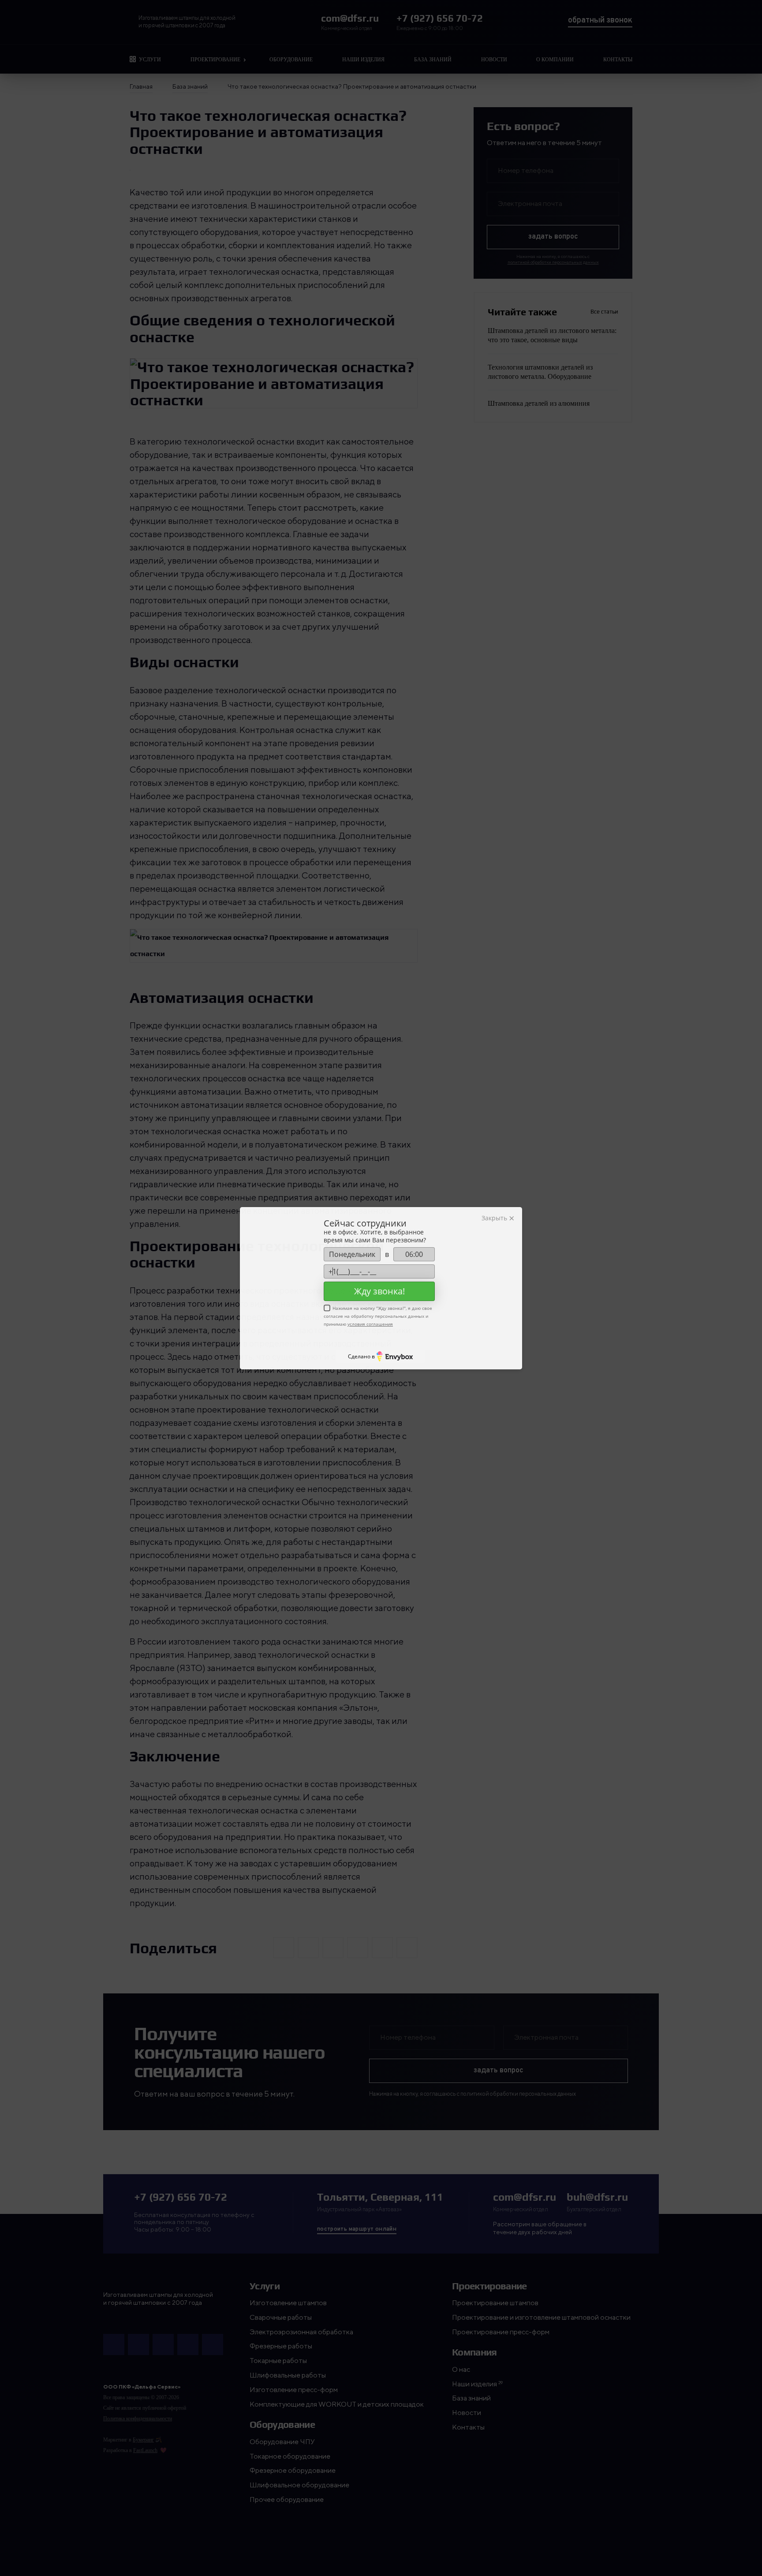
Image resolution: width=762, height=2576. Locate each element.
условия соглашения (370, 1324)
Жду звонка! (379, 1291)
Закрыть (495, 1218)
